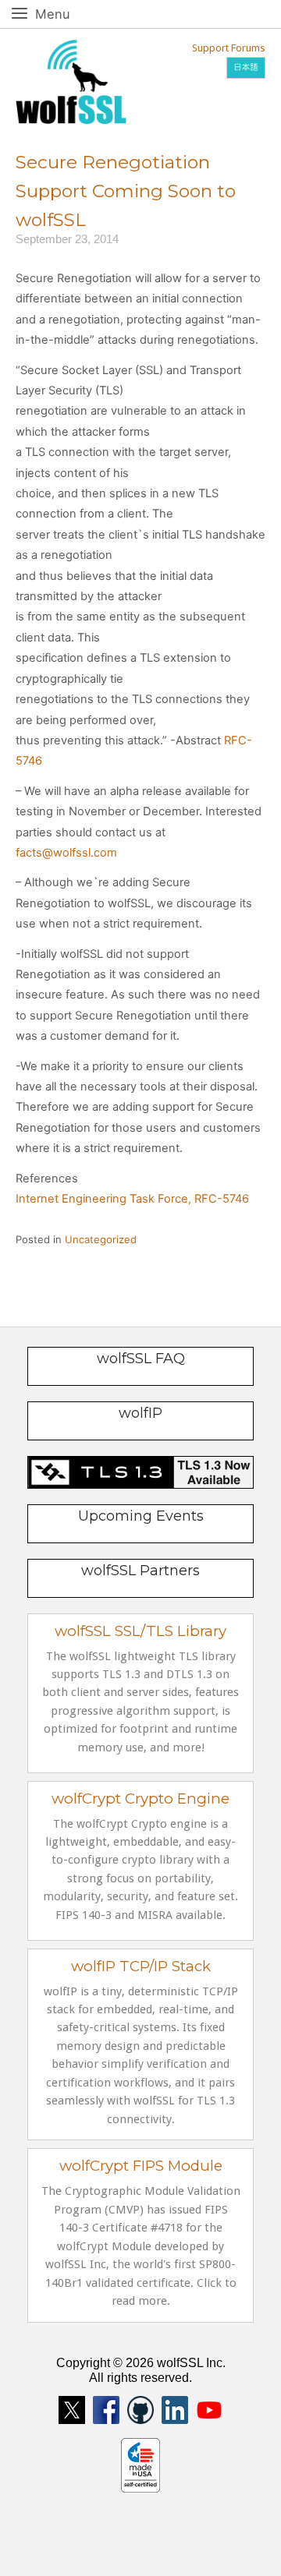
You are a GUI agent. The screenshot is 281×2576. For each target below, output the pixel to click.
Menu (70, 14)
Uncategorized (101, 1239)
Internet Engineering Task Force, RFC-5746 (132, 1199)
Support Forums (229, 48)
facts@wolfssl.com (66, 853)
